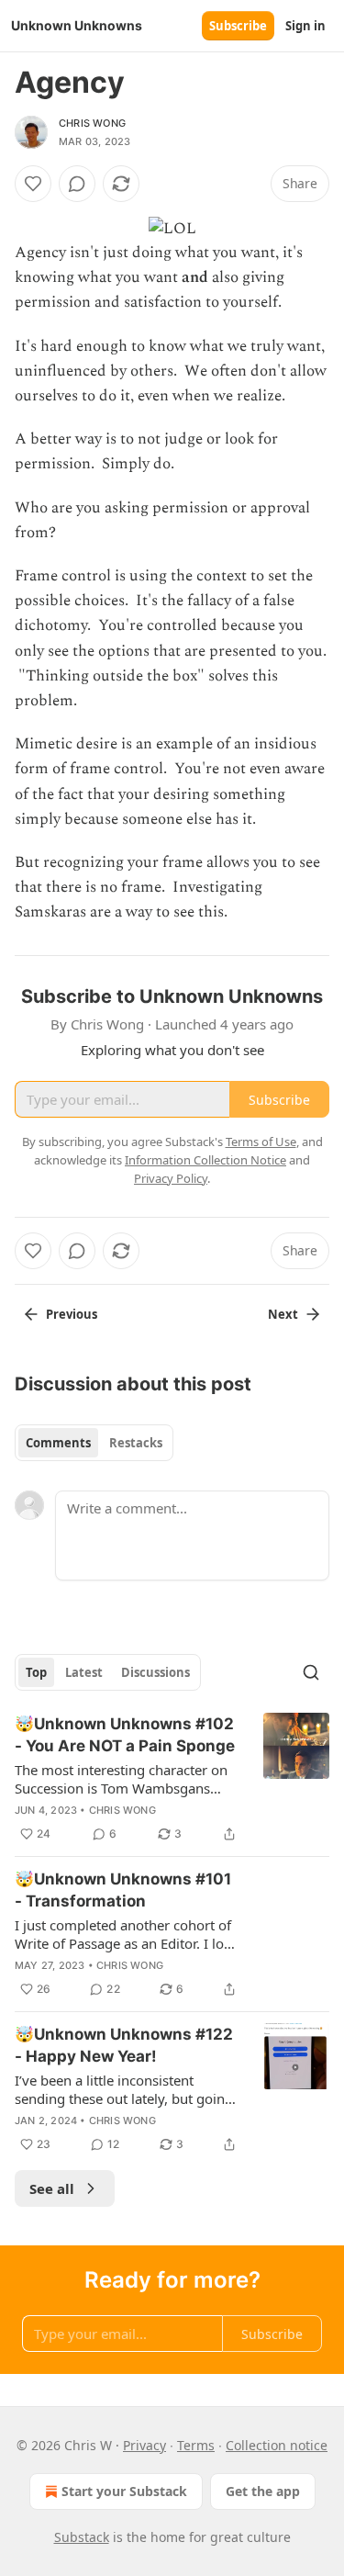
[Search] (311, 1672)
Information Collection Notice (205, 1160)
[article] (172, 1779)
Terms (196, 2445)
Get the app (263, 2491)
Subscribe (238, 26)
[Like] (33, 184)
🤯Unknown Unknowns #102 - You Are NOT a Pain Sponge (125, 1735)
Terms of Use (261, 1142)
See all (52, 2188)
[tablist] (94, 1443)
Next (283, 1314)
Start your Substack (124, 2491)
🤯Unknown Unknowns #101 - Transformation (123, 1890)
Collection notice (277, 2445)
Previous (72, 1314)
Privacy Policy (171, 1178)
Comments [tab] (58, 1443)
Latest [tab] (84, 1672)
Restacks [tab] (136, 1443)
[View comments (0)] (77, 184)
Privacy (144, 2445)
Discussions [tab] (155, 1672)
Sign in (305, 26)
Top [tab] (36, 1672)
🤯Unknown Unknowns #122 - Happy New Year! (124, 2045)
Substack (82, 2537)
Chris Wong (92, 123)
